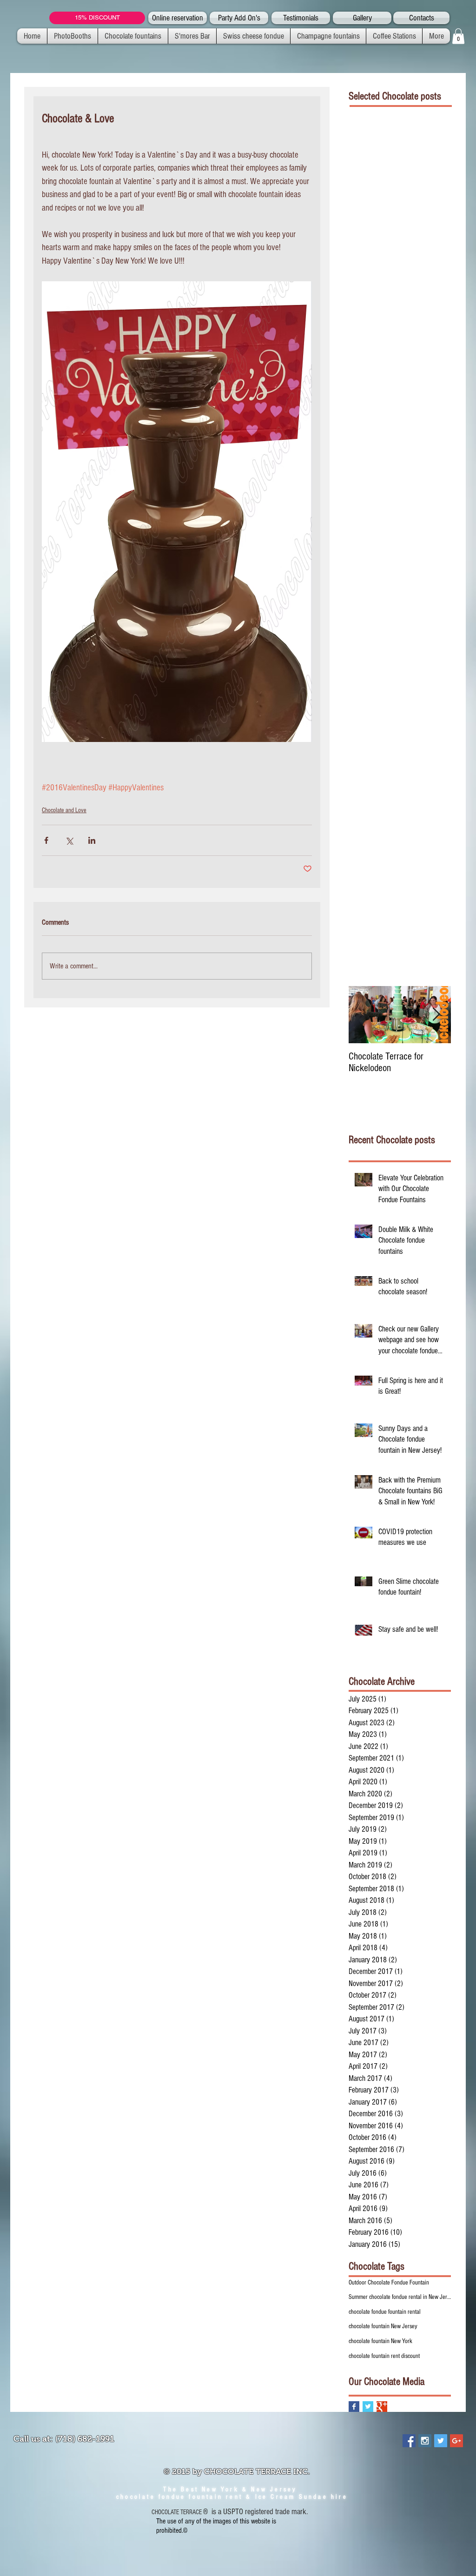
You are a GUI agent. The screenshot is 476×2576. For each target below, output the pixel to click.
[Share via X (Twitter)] (69, 840)
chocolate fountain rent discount (384, 2356)
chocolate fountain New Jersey (383, 2326)
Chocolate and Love (64, 810)
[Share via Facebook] (46, 840)
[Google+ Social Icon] (456, 2441)
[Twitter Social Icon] (441, 2441)
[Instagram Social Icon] (425, 2441)
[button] (458, 36)
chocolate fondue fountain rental (385, 2312)
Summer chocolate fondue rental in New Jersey (400, 2297)
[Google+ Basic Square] (382, 2407)
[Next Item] (436, 1015)
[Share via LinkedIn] (92, 840)
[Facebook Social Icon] (409, 2441)
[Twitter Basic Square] (368, 2407)
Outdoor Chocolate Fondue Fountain (389, 2283)
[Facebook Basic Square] (354, 2407)
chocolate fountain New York (380, 2341)
